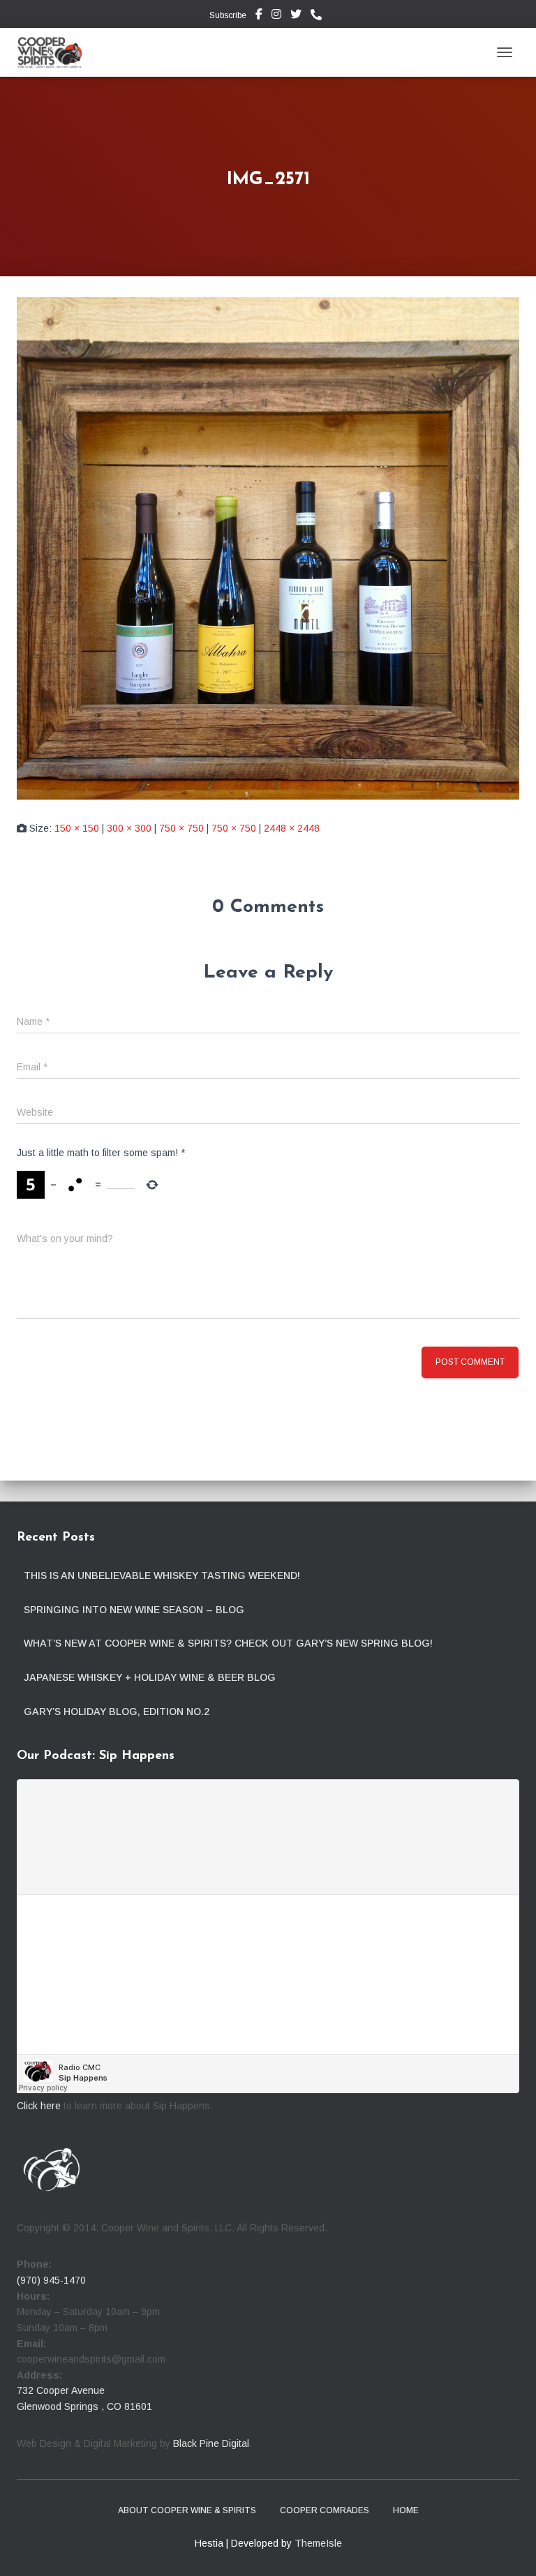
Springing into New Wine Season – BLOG (134, 1610)
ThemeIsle (318, 2543)
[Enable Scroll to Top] (508, 2548)
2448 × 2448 (292, 828)
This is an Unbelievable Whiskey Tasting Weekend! (162, 1575)
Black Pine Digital (211, 2443)
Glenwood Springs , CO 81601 (84, 2406)
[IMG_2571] (268, 548)
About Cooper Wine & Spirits (187, 2510)
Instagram (276, 16)
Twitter (296, 16)
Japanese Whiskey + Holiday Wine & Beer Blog (150, 1677)
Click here (39, 2106)
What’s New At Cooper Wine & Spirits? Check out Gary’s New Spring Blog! (228, 1643)
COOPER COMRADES (325, 2510)
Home (406, 2510)
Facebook (259, 16)
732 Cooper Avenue (61, 2390)
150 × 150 (77, 828)
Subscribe (227, 15)
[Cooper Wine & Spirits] (55, 52)
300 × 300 (129, 828)
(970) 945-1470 (51, 2280)
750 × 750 (181, 828)
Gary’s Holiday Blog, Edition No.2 (117, 1712)
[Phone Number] (320, 15)
